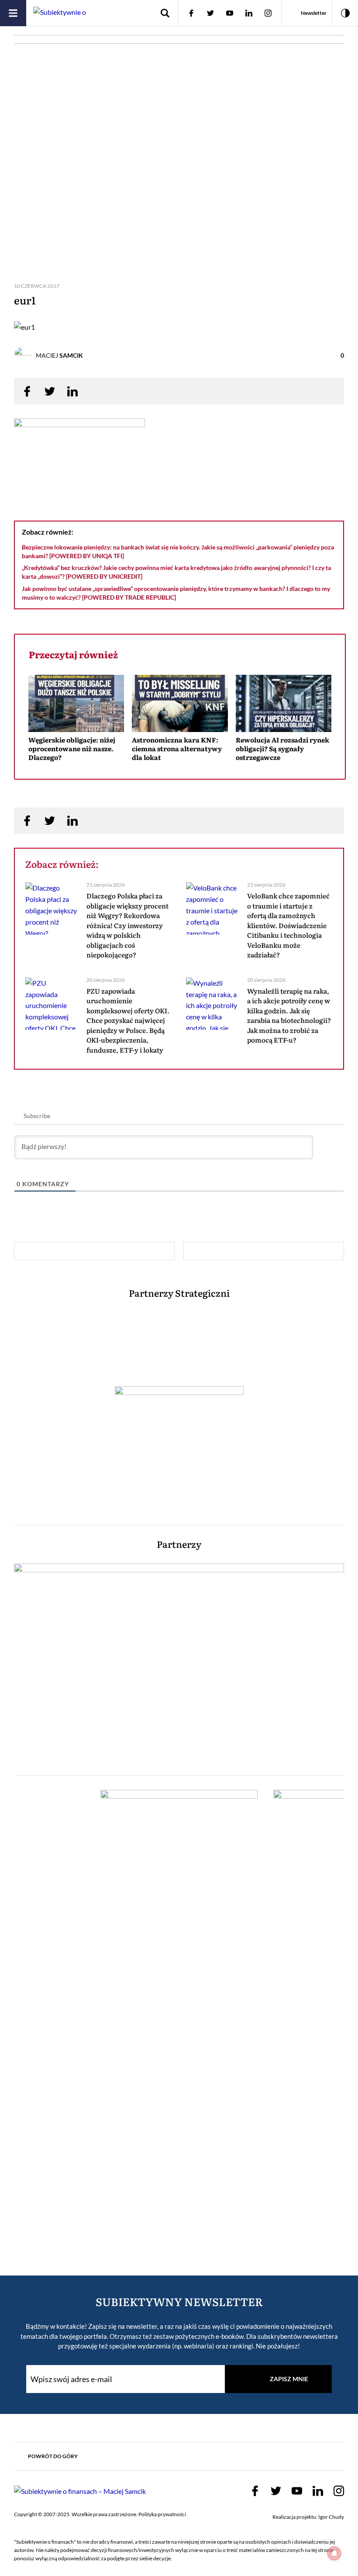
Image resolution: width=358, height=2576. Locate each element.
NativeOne (180, 773)
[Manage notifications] (334, 2553)
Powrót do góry (53, 2456)
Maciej (59, 355)
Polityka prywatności (162, 2514)
